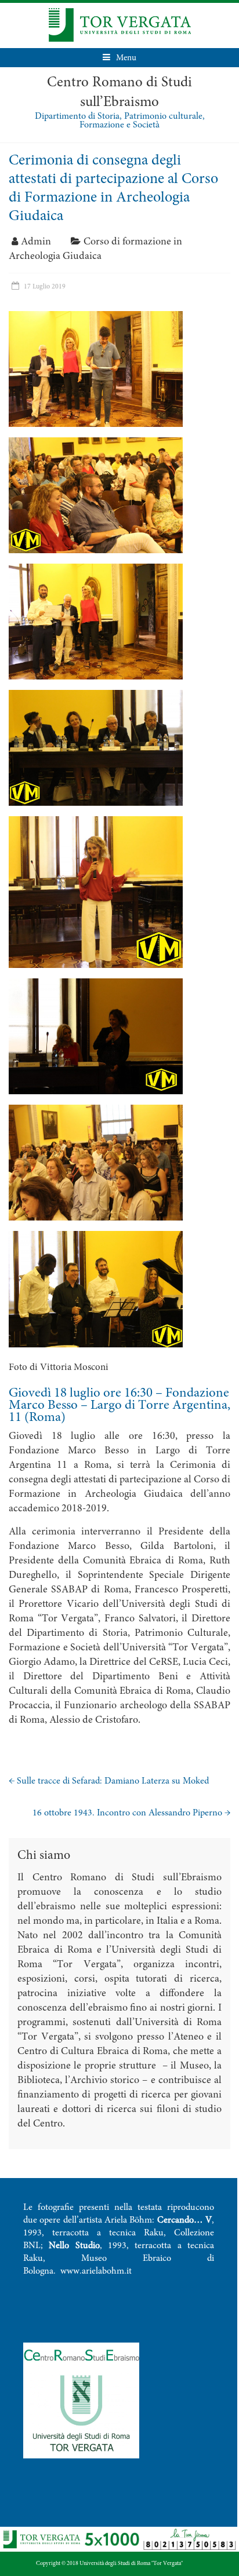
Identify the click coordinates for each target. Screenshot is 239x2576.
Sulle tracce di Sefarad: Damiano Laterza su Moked (109, 1781)
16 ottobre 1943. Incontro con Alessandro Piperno (131, 1813)
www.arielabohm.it (96, 2271)
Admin (36, 242)
